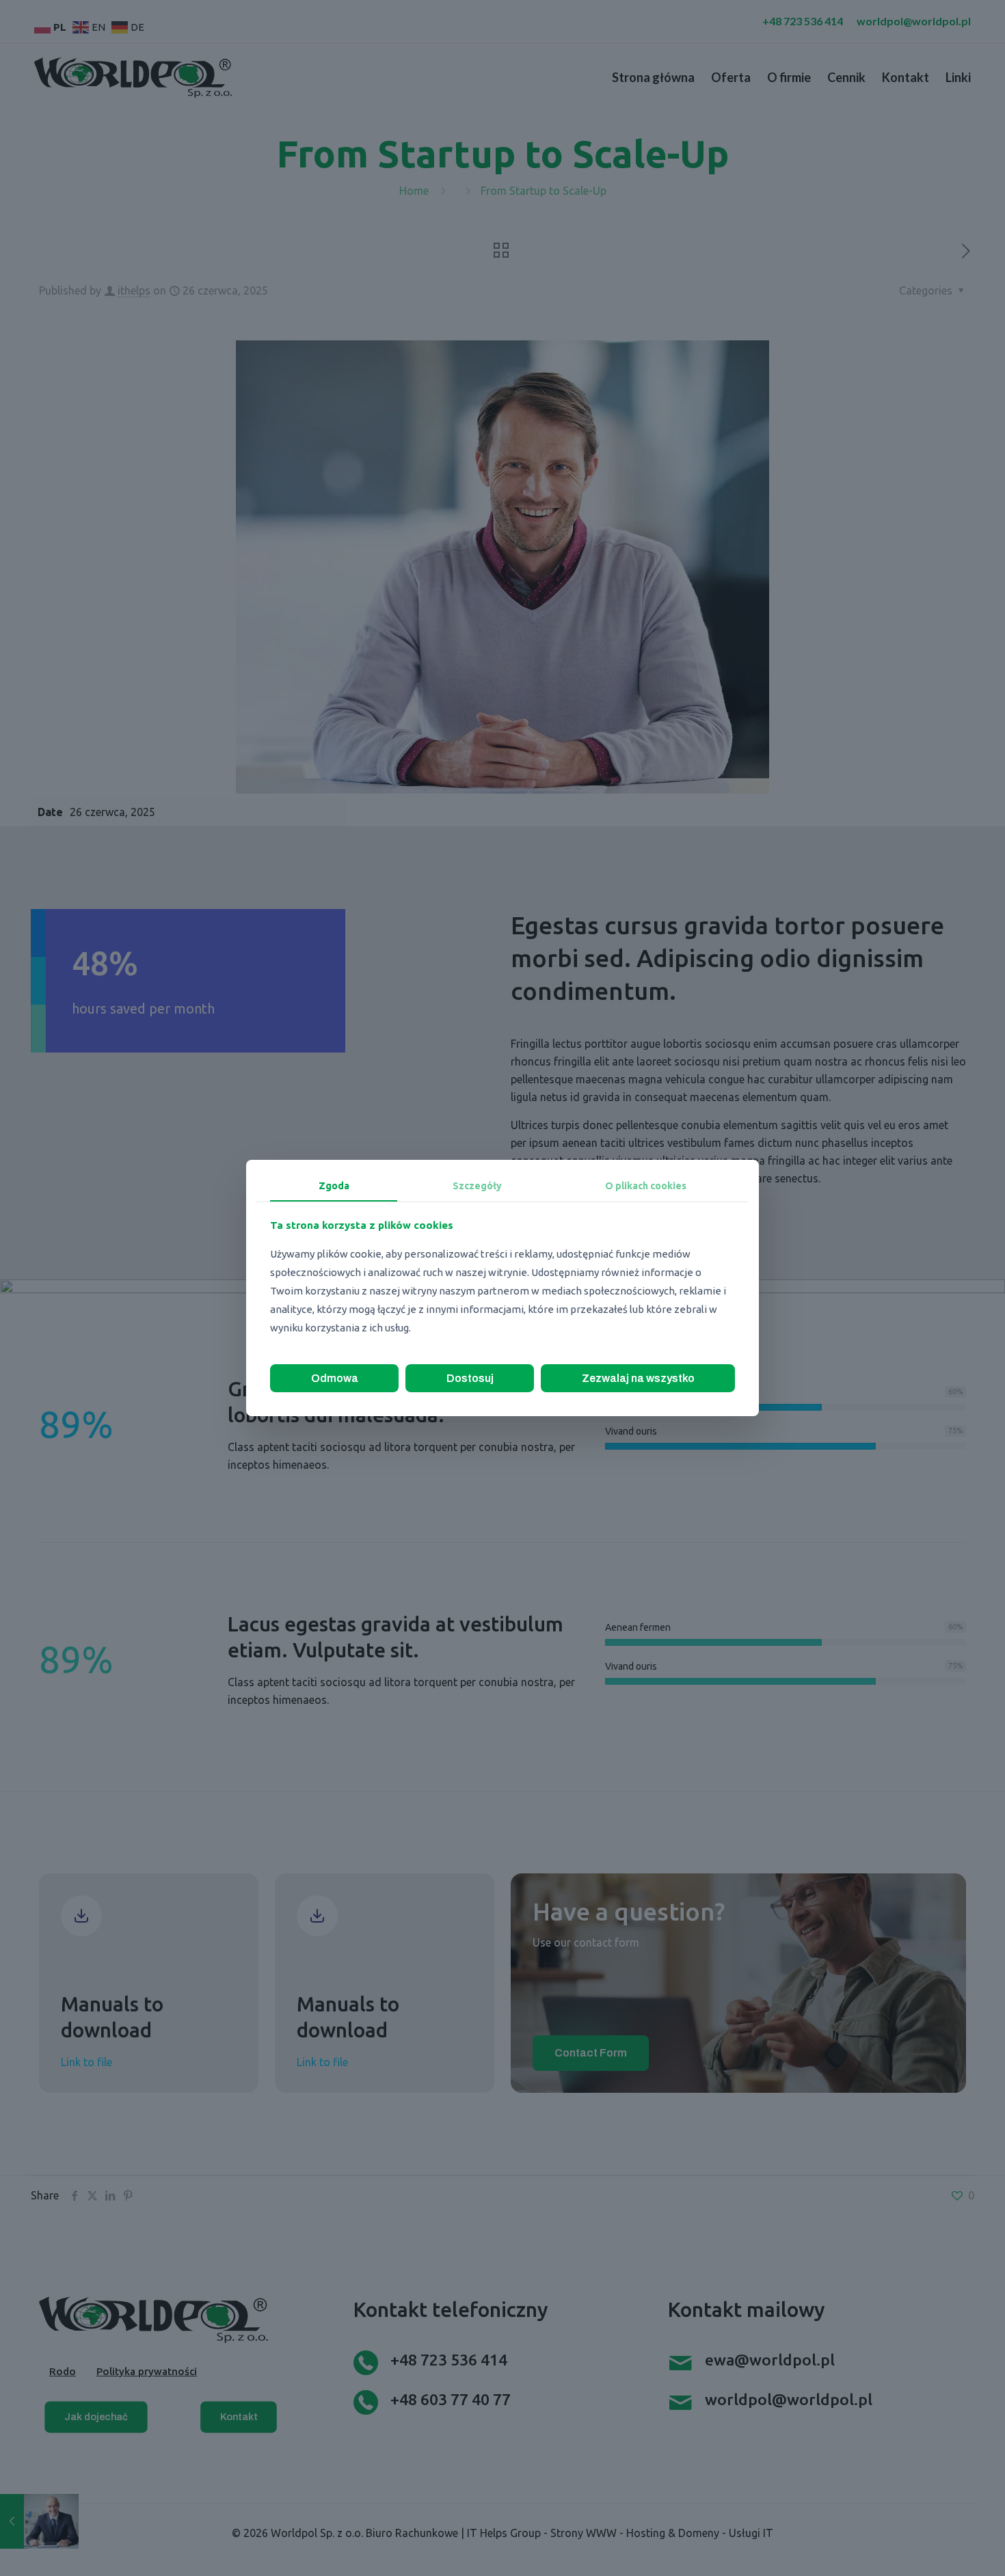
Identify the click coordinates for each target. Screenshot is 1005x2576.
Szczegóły (477, 1186)
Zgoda (334, 1186)
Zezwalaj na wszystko (638, 1378)
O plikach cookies (646, 1186)
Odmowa (335, 1378)
